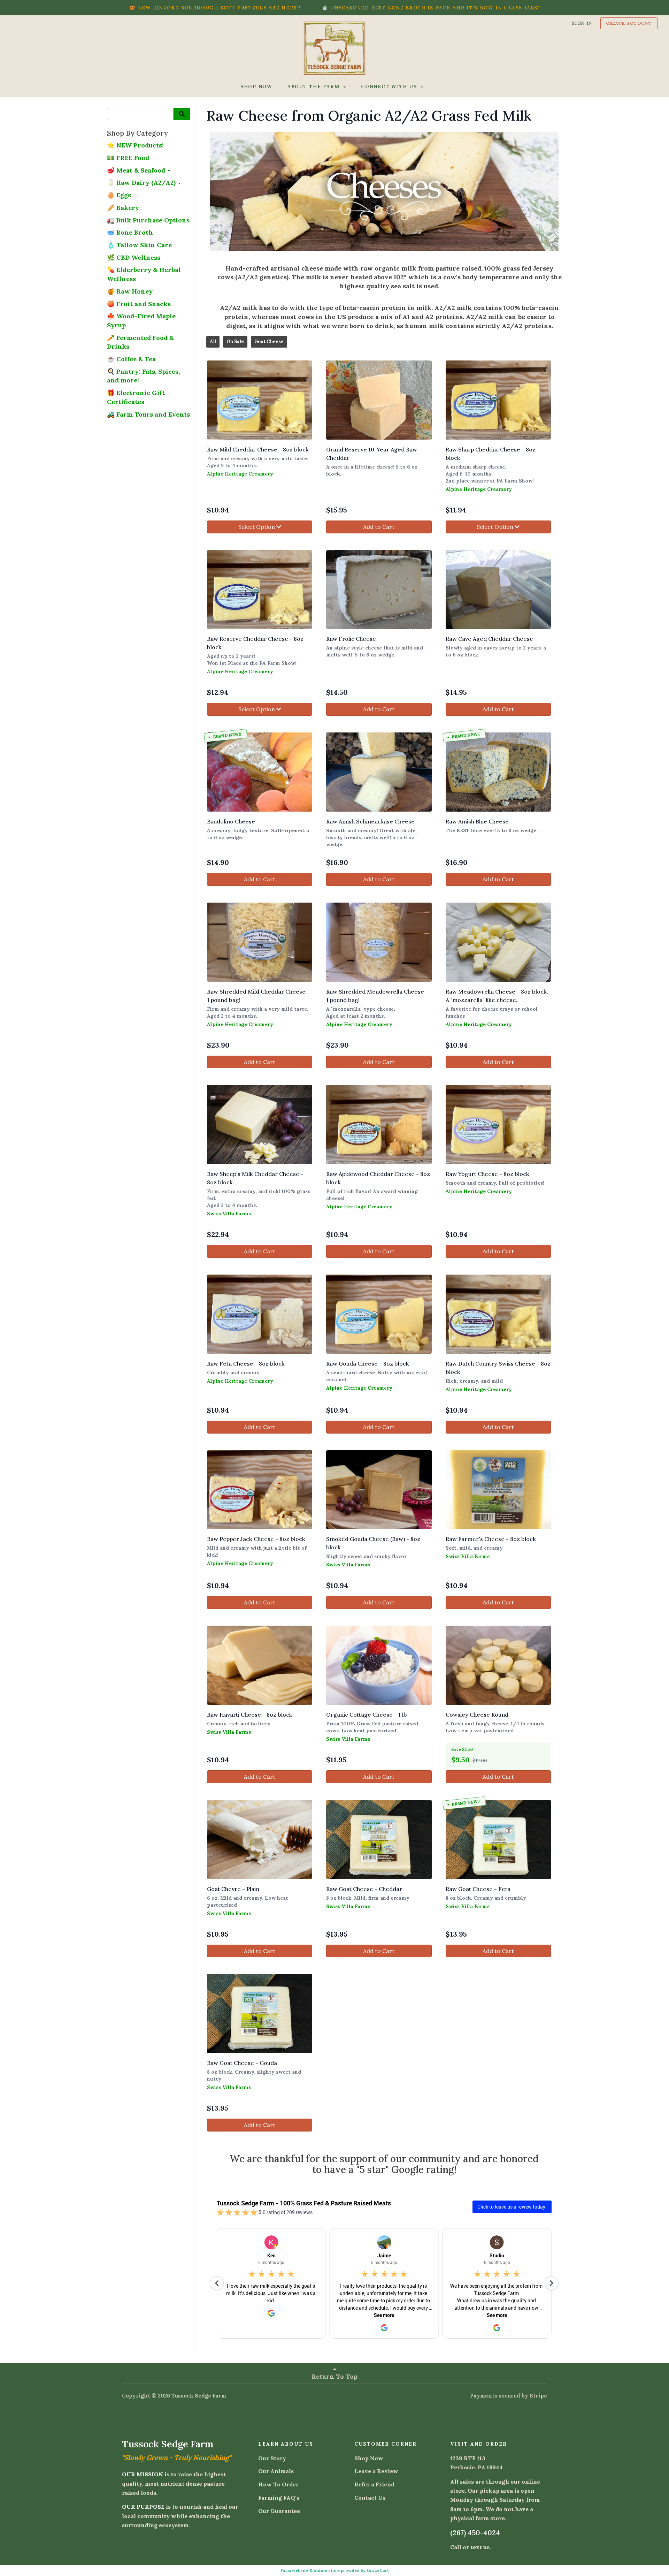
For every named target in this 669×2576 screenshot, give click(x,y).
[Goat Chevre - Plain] (260, 1840)
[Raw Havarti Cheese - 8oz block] (260, 1665)
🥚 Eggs (119, 195)
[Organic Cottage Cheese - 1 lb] (379, 1665)
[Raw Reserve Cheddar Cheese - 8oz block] (260, 590)
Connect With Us (390, 86)
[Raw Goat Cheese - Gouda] (260, 2013)
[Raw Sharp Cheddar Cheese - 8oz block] (498, 400)
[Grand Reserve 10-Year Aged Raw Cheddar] (379, 400)
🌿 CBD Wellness (134, 257)
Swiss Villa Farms (229, 1214)
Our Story (272, 2458)
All (213, 341)
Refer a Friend (374, 2484)
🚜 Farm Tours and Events (148, 414)
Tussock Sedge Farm (199, 2396)
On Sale (235, 341)
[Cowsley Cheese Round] (498, 1665)
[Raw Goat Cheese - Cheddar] (379, 1840)
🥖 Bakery (123, 208)
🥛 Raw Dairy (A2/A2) (142, 183)
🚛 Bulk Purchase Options (148, 220)
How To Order (278, 2484)
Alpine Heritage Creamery (240, 474)
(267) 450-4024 (475, 2533)
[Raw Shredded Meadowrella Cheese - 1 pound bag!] (379, 942)
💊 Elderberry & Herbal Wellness (144, 274)
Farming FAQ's (279, 2498)
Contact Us (370, 2498)
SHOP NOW (256, 86)
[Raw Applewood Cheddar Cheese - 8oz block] (379, 1124)
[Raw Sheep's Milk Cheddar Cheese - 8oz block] (260, 1124)
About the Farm (314, 86)
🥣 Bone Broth (130, 232)
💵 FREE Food (128, 158)
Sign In (582, 23)
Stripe (538, 2396)
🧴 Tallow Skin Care (139, 245)
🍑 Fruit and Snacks (139, 304)
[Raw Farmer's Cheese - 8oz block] (498, 1490)
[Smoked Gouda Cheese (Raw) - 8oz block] (379, 1490)
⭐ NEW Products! (135, 145)
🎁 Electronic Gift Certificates (136, 397)
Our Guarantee (279, 2511)
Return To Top (334, 2376)
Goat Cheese (269, 341)
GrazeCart (378, 2570)
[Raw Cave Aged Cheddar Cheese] (498, 590)
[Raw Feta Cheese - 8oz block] (260, 1314)
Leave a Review (376, 2471)
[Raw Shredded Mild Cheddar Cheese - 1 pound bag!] (260, 942)
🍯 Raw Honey (130, 291)
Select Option (257, 527)
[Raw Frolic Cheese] (379, 590)
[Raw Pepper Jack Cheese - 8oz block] (260, 1490)
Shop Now (369, 2458)
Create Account (629, 23)
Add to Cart (379, 527)
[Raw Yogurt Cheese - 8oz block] (498, 1124)
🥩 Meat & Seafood (137, 170)
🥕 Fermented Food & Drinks (140, 342)
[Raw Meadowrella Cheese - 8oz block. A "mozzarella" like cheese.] (498, 942)
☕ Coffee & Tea (131, 359)
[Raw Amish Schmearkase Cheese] (379, 772)
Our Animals (276, 2471)
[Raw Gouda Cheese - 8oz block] (379, 1314)
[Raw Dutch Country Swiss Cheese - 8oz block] (498, 1314)
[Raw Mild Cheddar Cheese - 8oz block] (260, 400)
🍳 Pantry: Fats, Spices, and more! (143, 376)
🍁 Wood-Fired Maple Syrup (141, 321)
